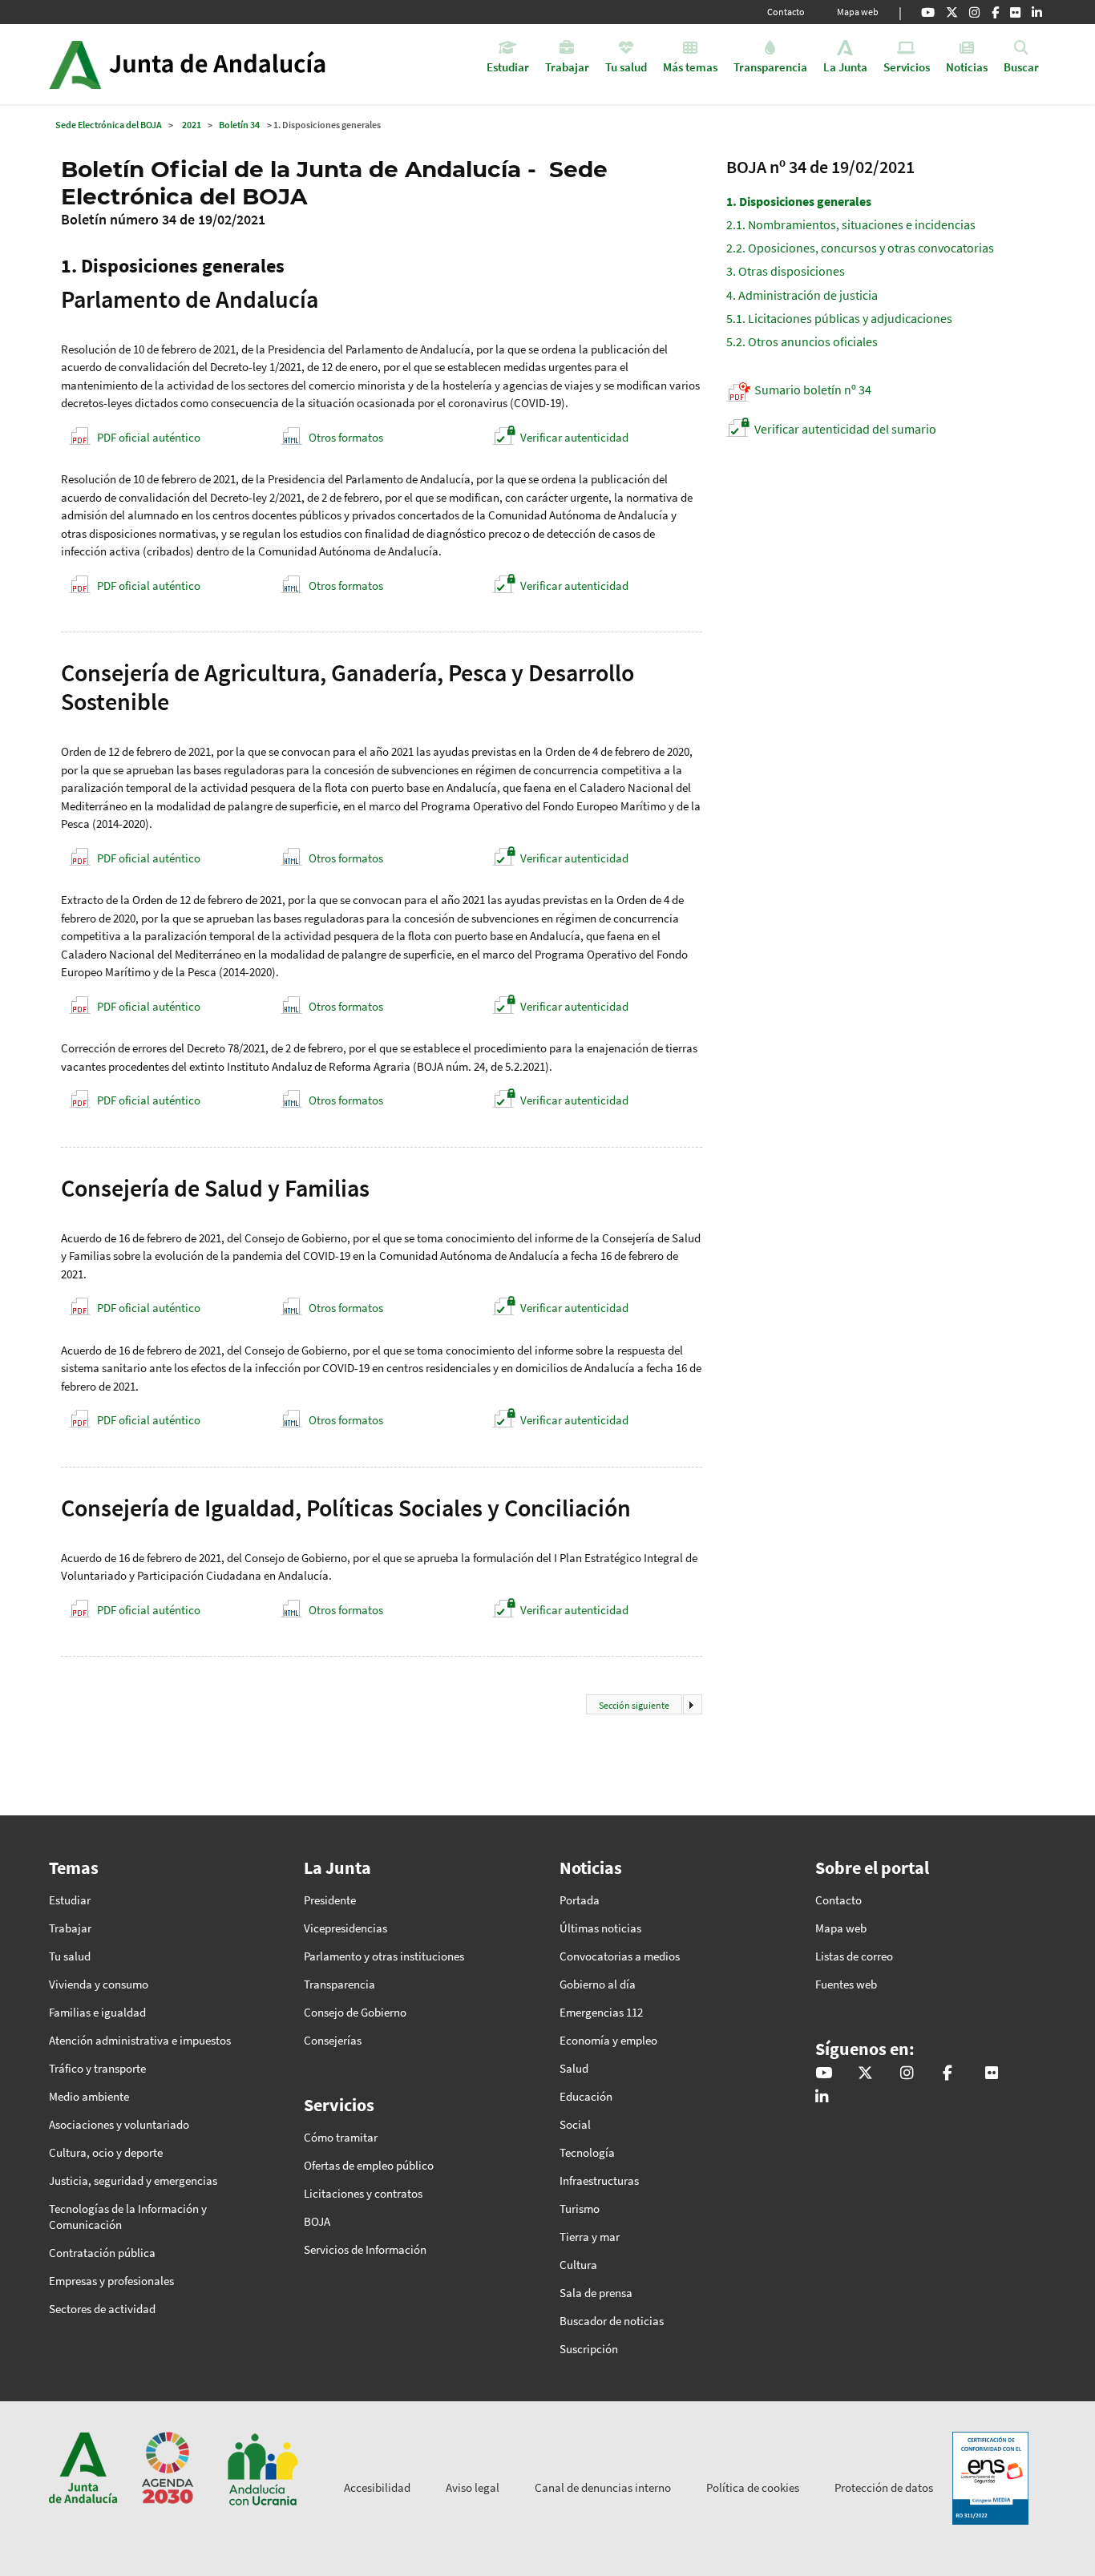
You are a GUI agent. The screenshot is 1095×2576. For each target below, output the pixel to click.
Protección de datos (884, 2487)
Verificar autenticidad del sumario (845, 429)
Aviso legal (473, 2487)
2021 (192, 125)
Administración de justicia (802, 295)
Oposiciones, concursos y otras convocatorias (860, 248)
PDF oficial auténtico (149, 437)
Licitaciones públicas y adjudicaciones (839, 318)
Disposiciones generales (799, 201)
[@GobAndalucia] (928, 12)
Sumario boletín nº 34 (813, 390)
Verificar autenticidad (574, 437)
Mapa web (858, 12)
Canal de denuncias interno (603, 2487)
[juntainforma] (1015, 12)
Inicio (232, 64)
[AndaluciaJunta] (995, 12)
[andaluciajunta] (952, 12)
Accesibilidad (377, 2487)
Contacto (786, 12)
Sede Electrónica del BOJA (109, 125)
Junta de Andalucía (75, 64)
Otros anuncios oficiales (802, 341)
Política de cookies (753, 2487)
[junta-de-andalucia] (1037, 12)
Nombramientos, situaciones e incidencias (851, 224)
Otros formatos (346, 437)
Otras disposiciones (786, 271)
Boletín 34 (239, 125)
